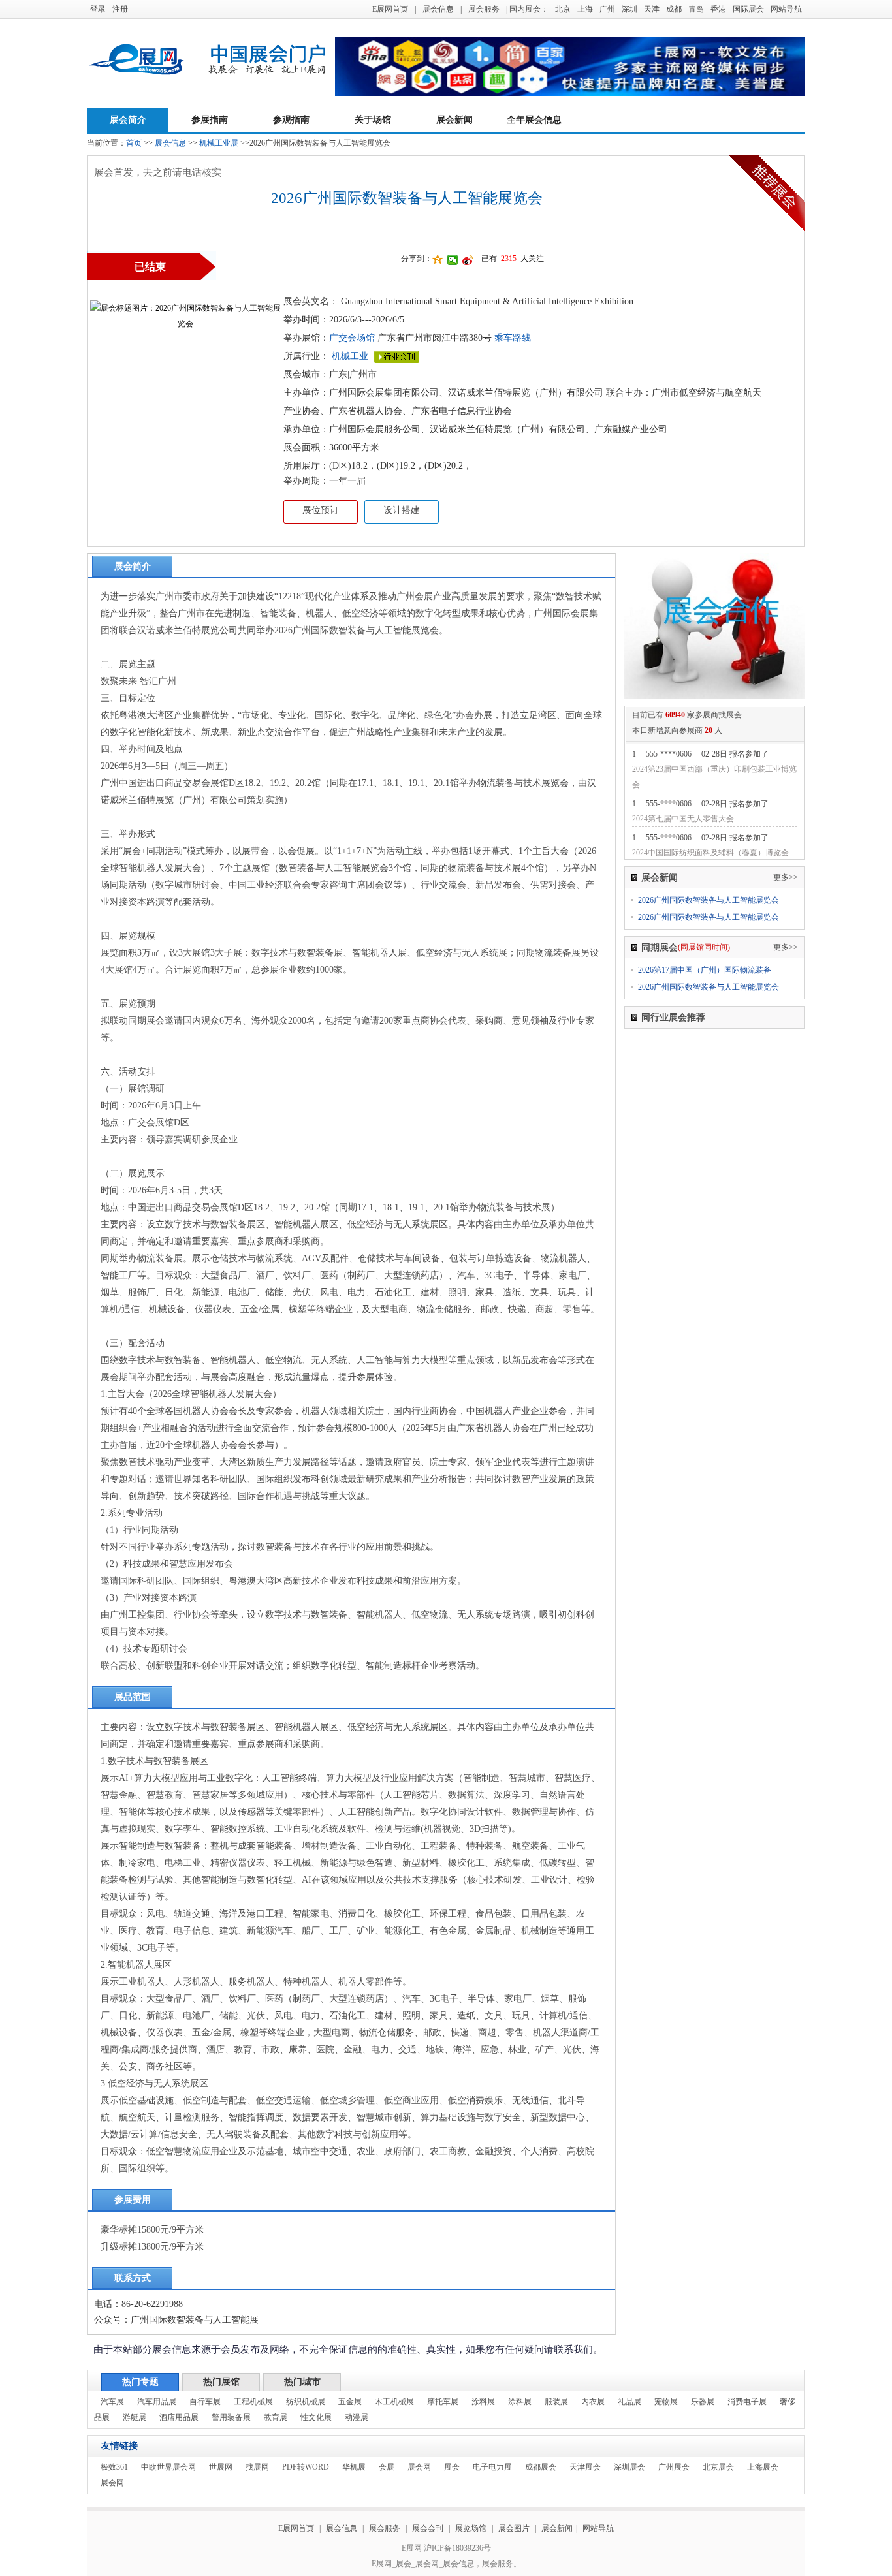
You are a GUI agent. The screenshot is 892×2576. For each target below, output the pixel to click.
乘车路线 (511, 338)
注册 (120, 9)
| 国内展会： (527, 9)
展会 (452, 2467)
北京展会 (718, 2467)
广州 (607, 9)
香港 (718, 9)
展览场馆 (471, 2528)
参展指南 (210, 120)
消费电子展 (747, 2402)
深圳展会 (629, 2467)
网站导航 (786, 9)
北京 (563, 9)
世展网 (221, 2467)
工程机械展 (253, 2402)
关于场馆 (373, 120)
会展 (387, 2467)
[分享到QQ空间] (438, 260)
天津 (652, 9)
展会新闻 (454, 120)
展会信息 (438, 9)
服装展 (556, 2402)
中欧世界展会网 (168, 2467)
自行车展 (205, 2402)
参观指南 (291, 120)
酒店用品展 (179, 2417)
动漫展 (357, 2417)
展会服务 (484, 9)
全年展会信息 (534, 120)
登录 (98, 9)
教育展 (276, 2417)
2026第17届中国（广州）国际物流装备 (705, 970)
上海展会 (763, 2467)
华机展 (354, 2467)
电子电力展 (492, 2467)
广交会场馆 (352, 338)
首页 (134, 143)
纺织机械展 (306, 2402)
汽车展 (112, 2402)
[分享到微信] (453, 260)
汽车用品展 (157, 2402)
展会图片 (515, 2528)
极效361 (114, 2467)
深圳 (629, 9)
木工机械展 (394, 2402)
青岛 (696, 9)
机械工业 (350, 356)
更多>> (786, 877)
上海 (585, 9)
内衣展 (593, 2402)
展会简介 (128, 120)
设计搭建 (402, 510)
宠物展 (666, 2402)
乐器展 (703, 2402)
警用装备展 (231, 2417)
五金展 (350, 2402)
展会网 (419, 2467)
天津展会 (585, 2467)
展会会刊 (428, 2528)
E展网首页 (390, 9)
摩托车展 (443, 2402)
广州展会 (674, 2467)
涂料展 (483, 2402)
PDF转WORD (306, 2467)
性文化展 (316, 2417)
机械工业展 (219, 143)
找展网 (257, 2467)
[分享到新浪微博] (468, 260)
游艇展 (135, 2417)
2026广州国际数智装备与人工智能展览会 (709, 900)
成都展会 (541, 2467)
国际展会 (748, 9)
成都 (674, 9)
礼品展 (629, 2402)
